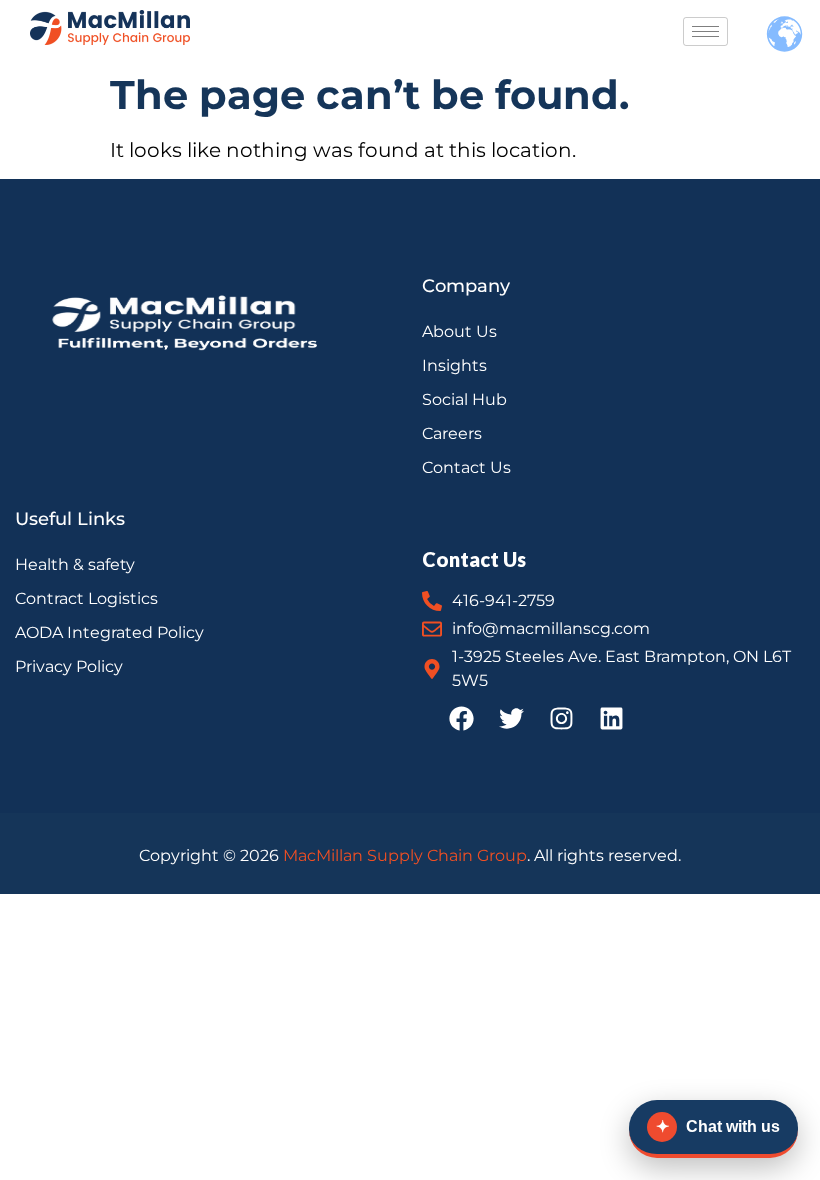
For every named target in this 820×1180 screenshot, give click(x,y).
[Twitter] (512, 718)
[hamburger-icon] (705, 31)
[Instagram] (562, 718)
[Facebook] (462, 718)
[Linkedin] (612, 718)
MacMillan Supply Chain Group (405, 855)
